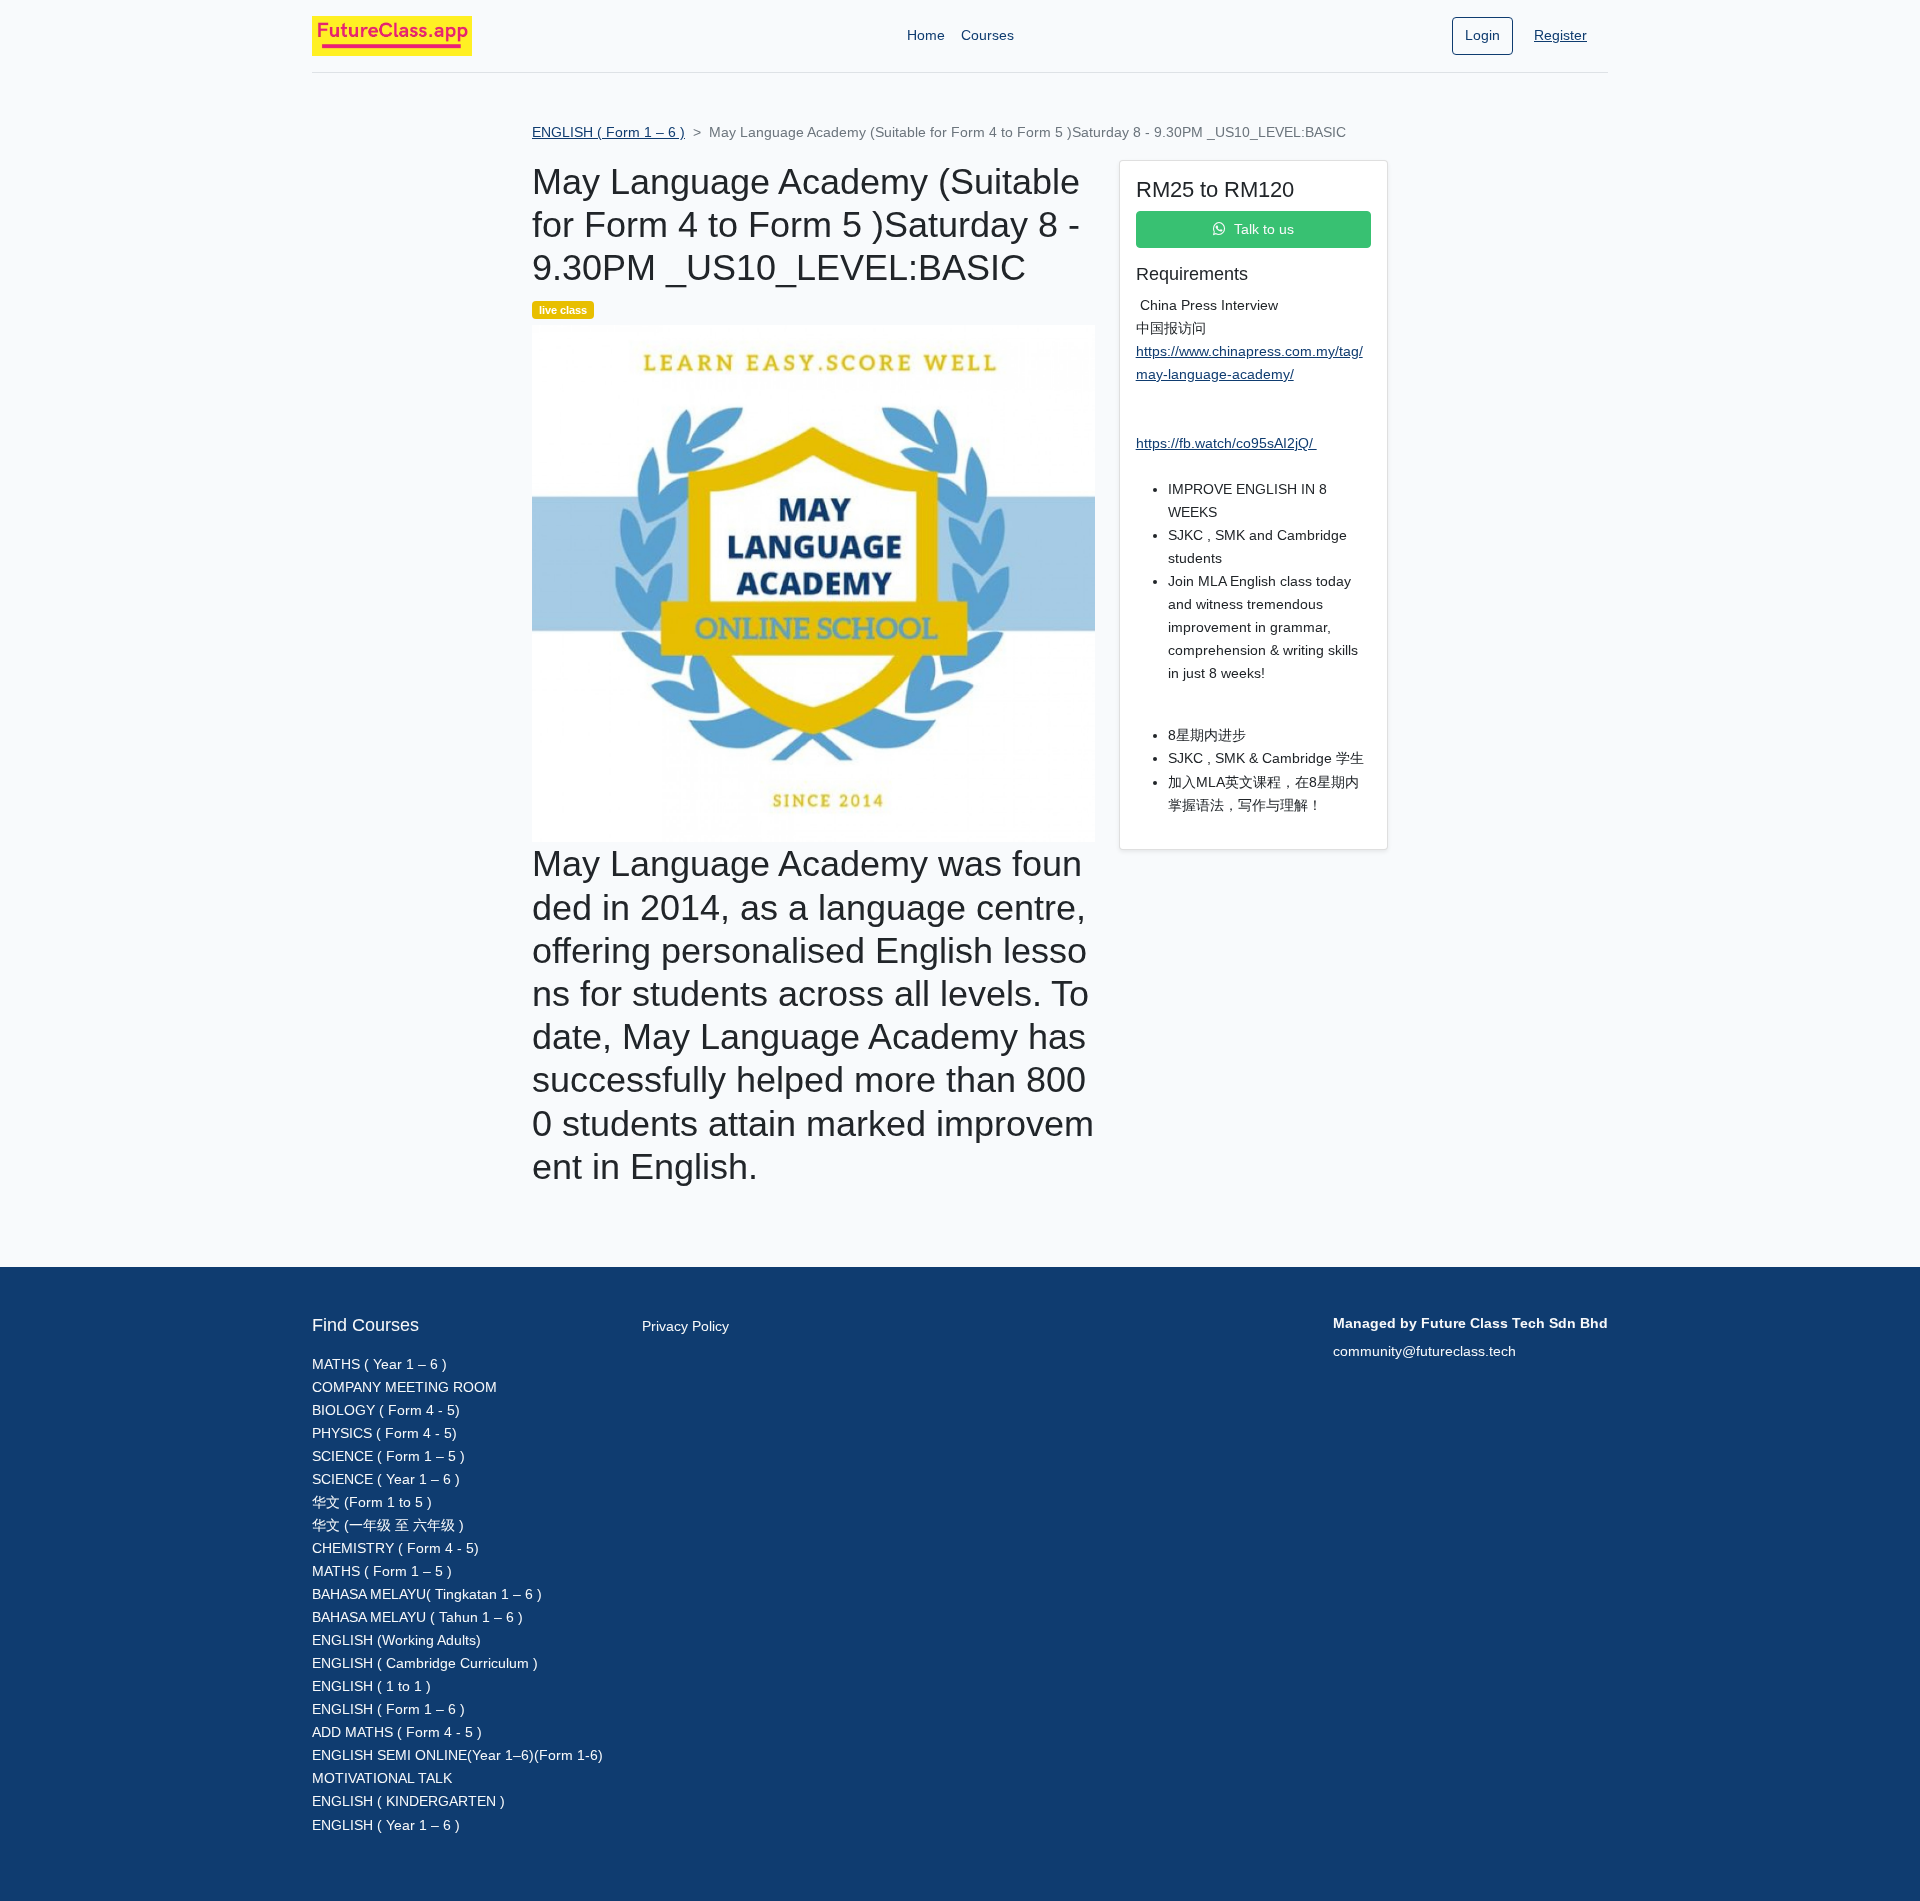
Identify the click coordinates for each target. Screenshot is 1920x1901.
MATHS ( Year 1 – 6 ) (379, 1364)
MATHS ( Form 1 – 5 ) (382, 1571)
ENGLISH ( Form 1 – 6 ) (608, 132)
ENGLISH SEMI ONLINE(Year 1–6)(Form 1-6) (457, 1755)
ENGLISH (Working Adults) (396, 1640)
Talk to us (1264, 229)
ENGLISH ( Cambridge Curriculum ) (425, 1663)
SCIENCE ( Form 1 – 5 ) (388, 1456)
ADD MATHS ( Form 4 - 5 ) (397, 1732)
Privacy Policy (685, 1326)
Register (1560, 35)
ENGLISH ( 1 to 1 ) (371, 1686)
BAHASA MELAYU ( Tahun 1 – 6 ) (417, 1617)
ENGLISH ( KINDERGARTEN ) (408, 1801)
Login (1482, 35)
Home (926, 35)
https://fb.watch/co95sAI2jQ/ (1226, 443)
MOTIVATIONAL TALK (382, 1778)
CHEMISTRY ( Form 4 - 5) (395, 1548)
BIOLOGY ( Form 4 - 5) (386, 1410)
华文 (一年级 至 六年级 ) (388, 1525)
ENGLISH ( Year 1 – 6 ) (386, 1825)
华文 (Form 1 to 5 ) (372, 1502)
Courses (987, 35)
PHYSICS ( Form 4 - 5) (384, 1433)
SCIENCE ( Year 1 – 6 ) (386, 1479)
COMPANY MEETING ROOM (404, 1387)
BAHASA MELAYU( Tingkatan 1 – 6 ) (427, 1594)
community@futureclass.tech (1424, 1351)
